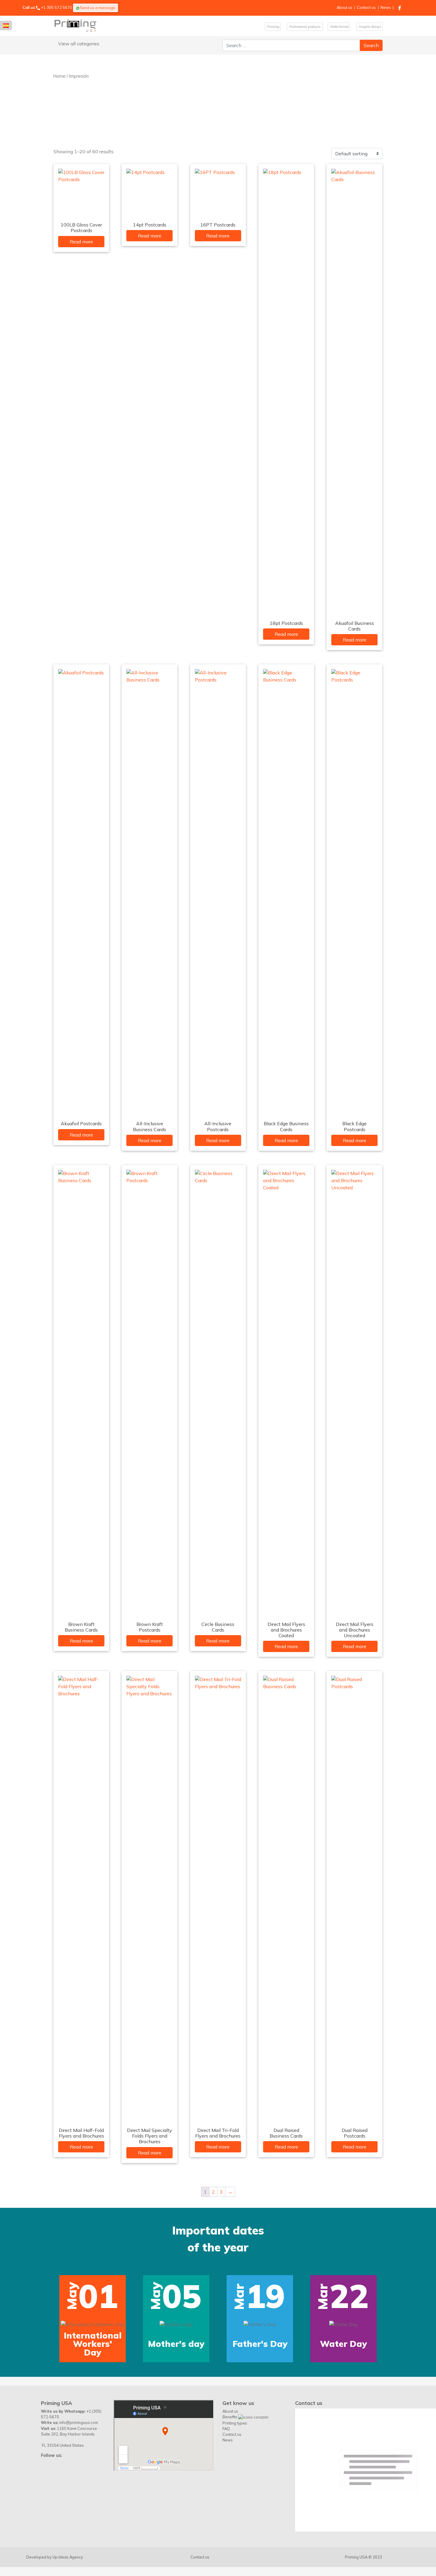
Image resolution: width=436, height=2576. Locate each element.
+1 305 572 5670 (57, 7)
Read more (81, 242)
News (386, 7)
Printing (273, 27)
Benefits (230, 2476)
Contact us (366, 7)
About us (344, 7)
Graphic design (369, 27)
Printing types (235, 2482)
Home (59, 76)
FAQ (226, 2487)
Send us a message (98, 8)
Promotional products (305, 27)
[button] (20, 2315)
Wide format (339, 27)
